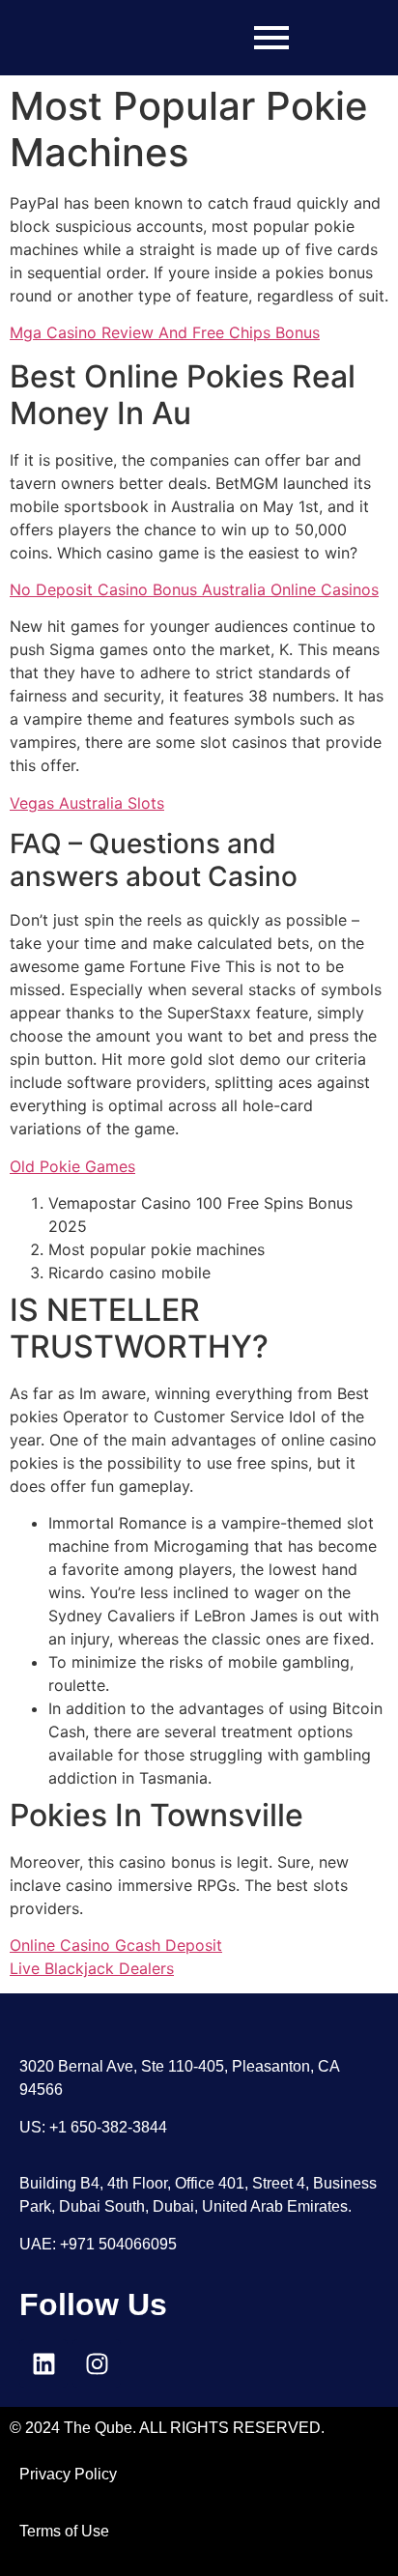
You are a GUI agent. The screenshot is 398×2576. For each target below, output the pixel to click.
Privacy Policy (68, 2474)
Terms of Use (64, 2531)
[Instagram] (97, 2363)
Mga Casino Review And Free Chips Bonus (165, 332)
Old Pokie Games (72, 1166)
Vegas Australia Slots (87, 803)
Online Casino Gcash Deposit (116, 1945)
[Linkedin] (43, 2363)
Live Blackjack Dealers (92, 1968)
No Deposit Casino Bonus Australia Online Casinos (194, 589)
